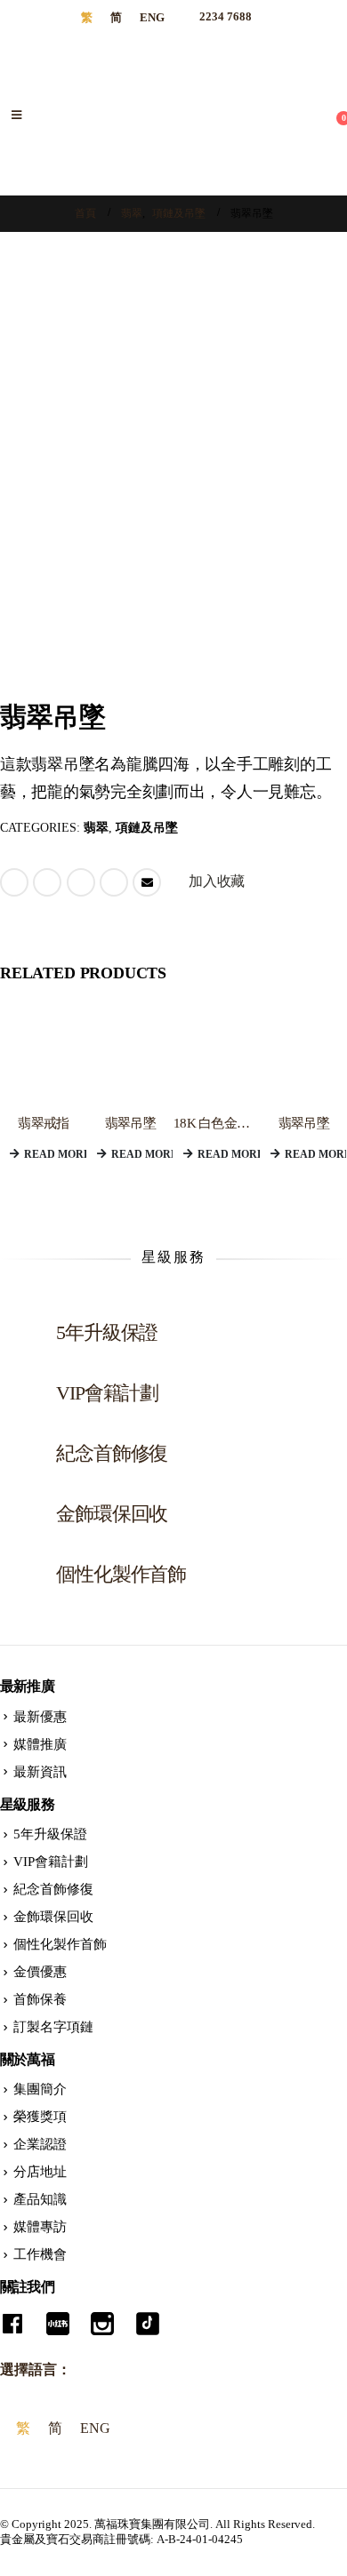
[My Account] (332, 104)
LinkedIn (81, 882)
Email (147, 882)
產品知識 (40, 2199)
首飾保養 (40, 1999)
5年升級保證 (50, 1834)
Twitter (47, 882)
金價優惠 (40, 1972)
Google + (114, 882)
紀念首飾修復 (53, 1889)
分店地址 (40, 2172)
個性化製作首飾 (60, 1944)
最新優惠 (40, 1717)
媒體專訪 (40, 2227)
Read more (56, 1154)
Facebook (14, 882)
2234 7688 (224, 17)
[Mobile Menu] (16, 116)
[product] (44, 1057)
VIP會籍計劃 (51, 1862)
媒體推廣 (40, 1744)
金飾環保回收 (53, 1917)
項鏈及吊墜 (147, 828)
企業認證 (40, 2144)
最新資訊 (40, 1772)
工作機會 (40, 2254)
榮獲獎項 (40, 2117)
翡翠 (96, 828)
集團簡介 (40, 2089)
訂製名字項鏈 (53, 2027)
